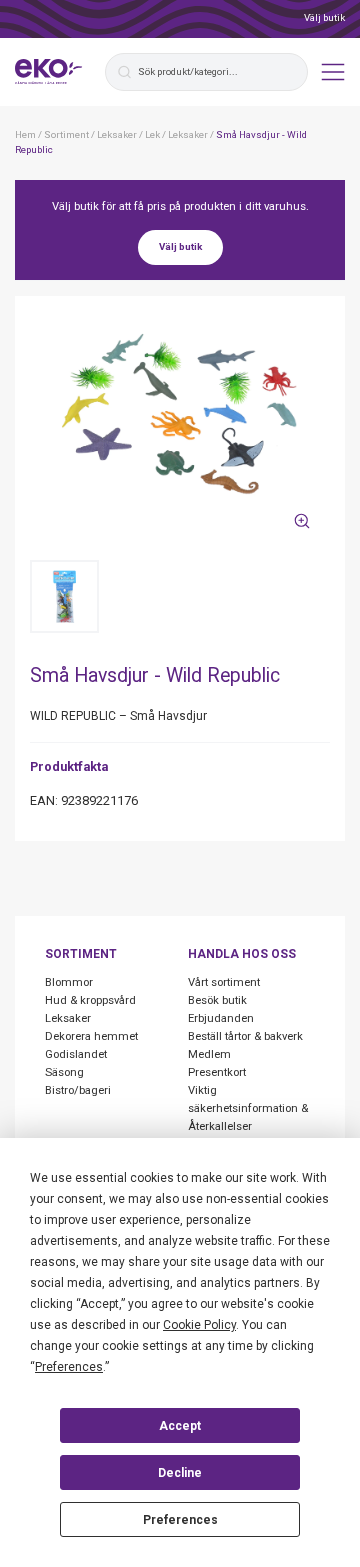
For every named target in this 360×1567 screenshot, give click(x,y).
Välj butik (324, 17)
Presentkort (217, 1072)
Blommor (69, 982)
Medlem (209, 1054)
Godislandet (76, 1054)
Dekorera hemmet (91, 1036)
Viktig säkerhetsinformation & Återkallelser (248, 1108)
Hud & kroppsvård (90, 1000)
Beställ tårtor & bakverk (245, 1036)
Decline (180, 1473)
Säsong (64, 1072)
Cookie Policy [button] (199, 1325)
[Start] (49, 72)
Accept (180, 1426)
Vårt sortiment (224, 982)
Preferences (180, 1520)
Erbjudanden (221, 1018)
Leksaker (68, 1018)
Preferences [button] (69, 1367)
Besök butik (217, 1000)
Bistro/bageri (78, 1090)
